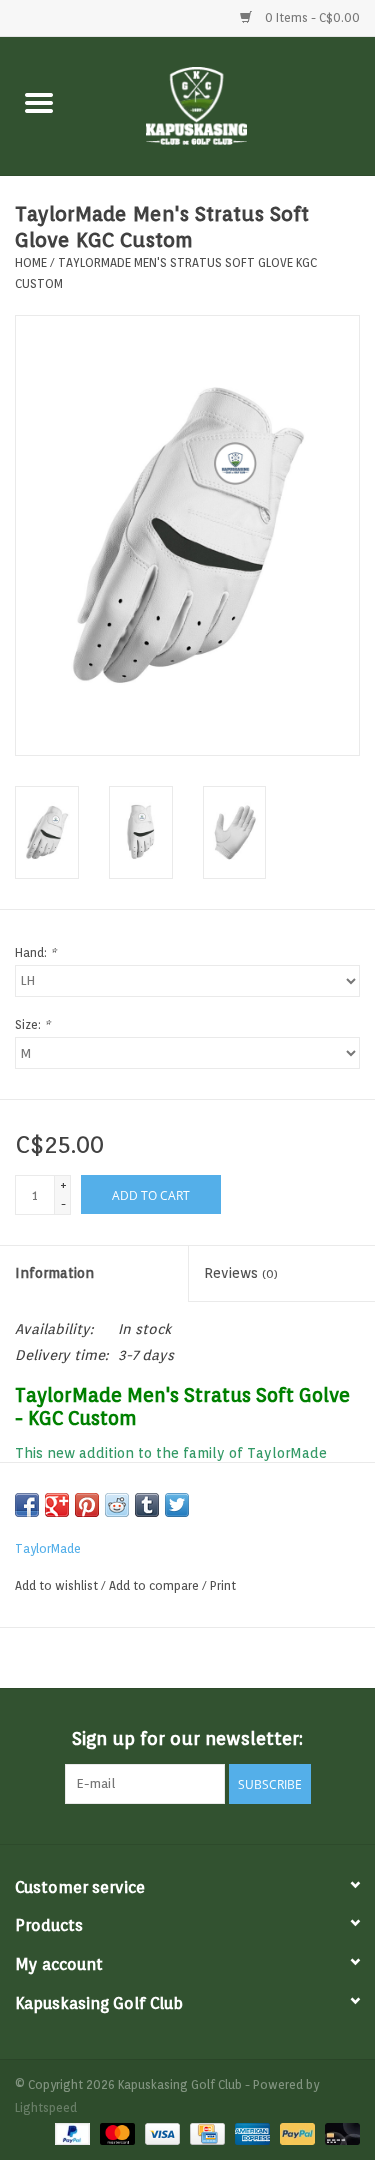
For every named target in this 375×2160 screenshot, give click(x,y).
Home (31, 262)
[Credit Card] (205, 2132)
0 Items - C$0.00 (311, 17)
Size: (32, 1024)
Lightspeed (46, 2107)
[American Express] (250, 2132)
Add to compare (155, 1585)
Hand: (35, 952)
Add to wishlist (58, 1585)
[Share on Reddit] (117, 1505)
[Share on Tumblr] (147, 1505)
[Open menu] (39, 102)
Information (54, 1273)
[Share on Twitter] (177, 1505)
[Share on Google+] (57, 1505)
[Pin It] (87, 1505)
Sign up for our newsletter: (187, 1738)
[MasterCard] (115, 2132)
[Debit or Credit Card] (339, 2132)
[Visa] (160, 2132)
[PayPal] (70, 2132)
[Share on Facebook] (27, 1505)
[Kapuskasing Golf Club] (227, 105)
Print (223, 1585)
